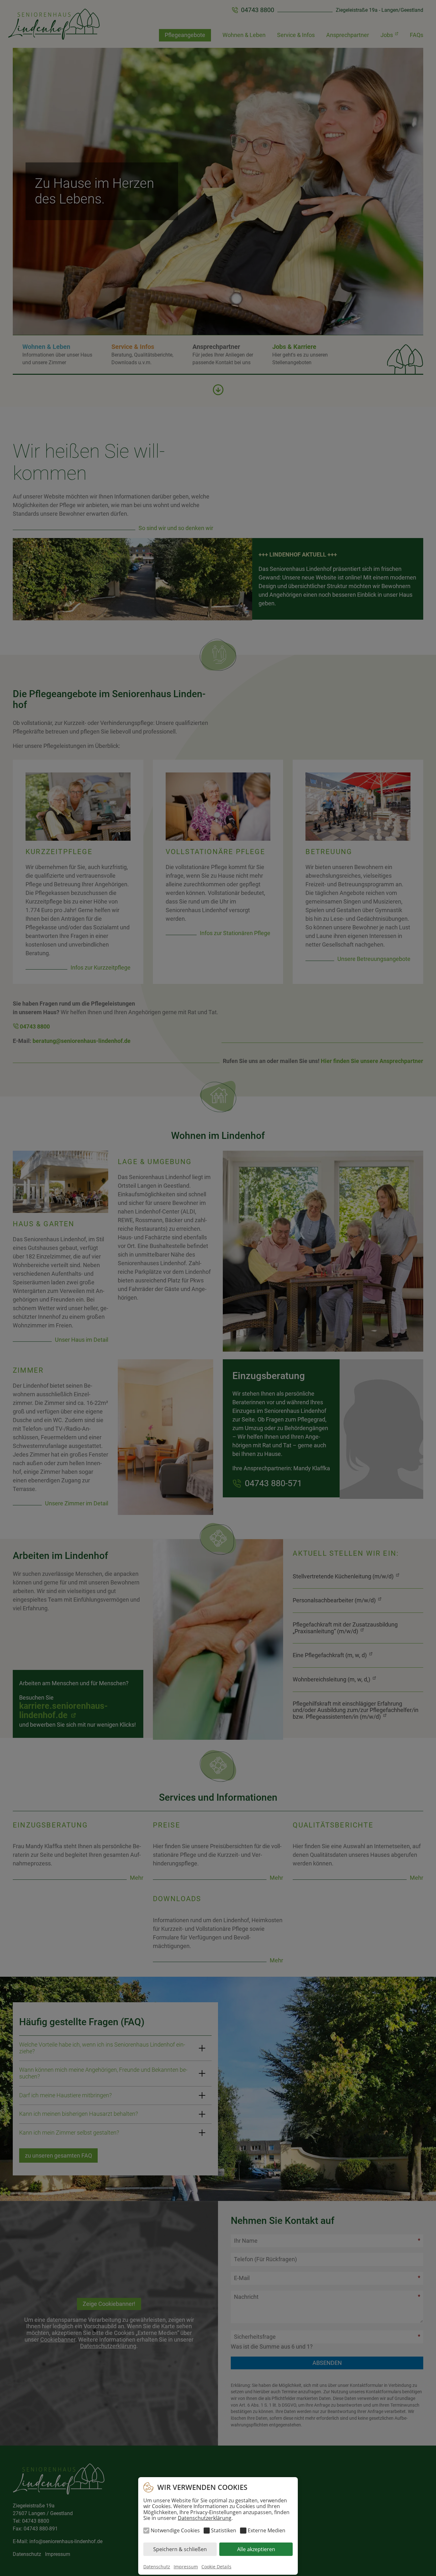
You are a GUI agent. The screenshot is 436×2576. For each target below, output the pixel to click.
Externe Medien (266, 2530)
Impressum (186, 2567)
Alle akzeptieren (256, 2549)
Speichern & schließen (180, 2549)
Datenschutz (157, 2567)
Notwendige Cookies (175, 2530)
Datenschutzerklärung (205, 2518)
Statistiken (224, 2530)
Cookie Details (216, 2567)
